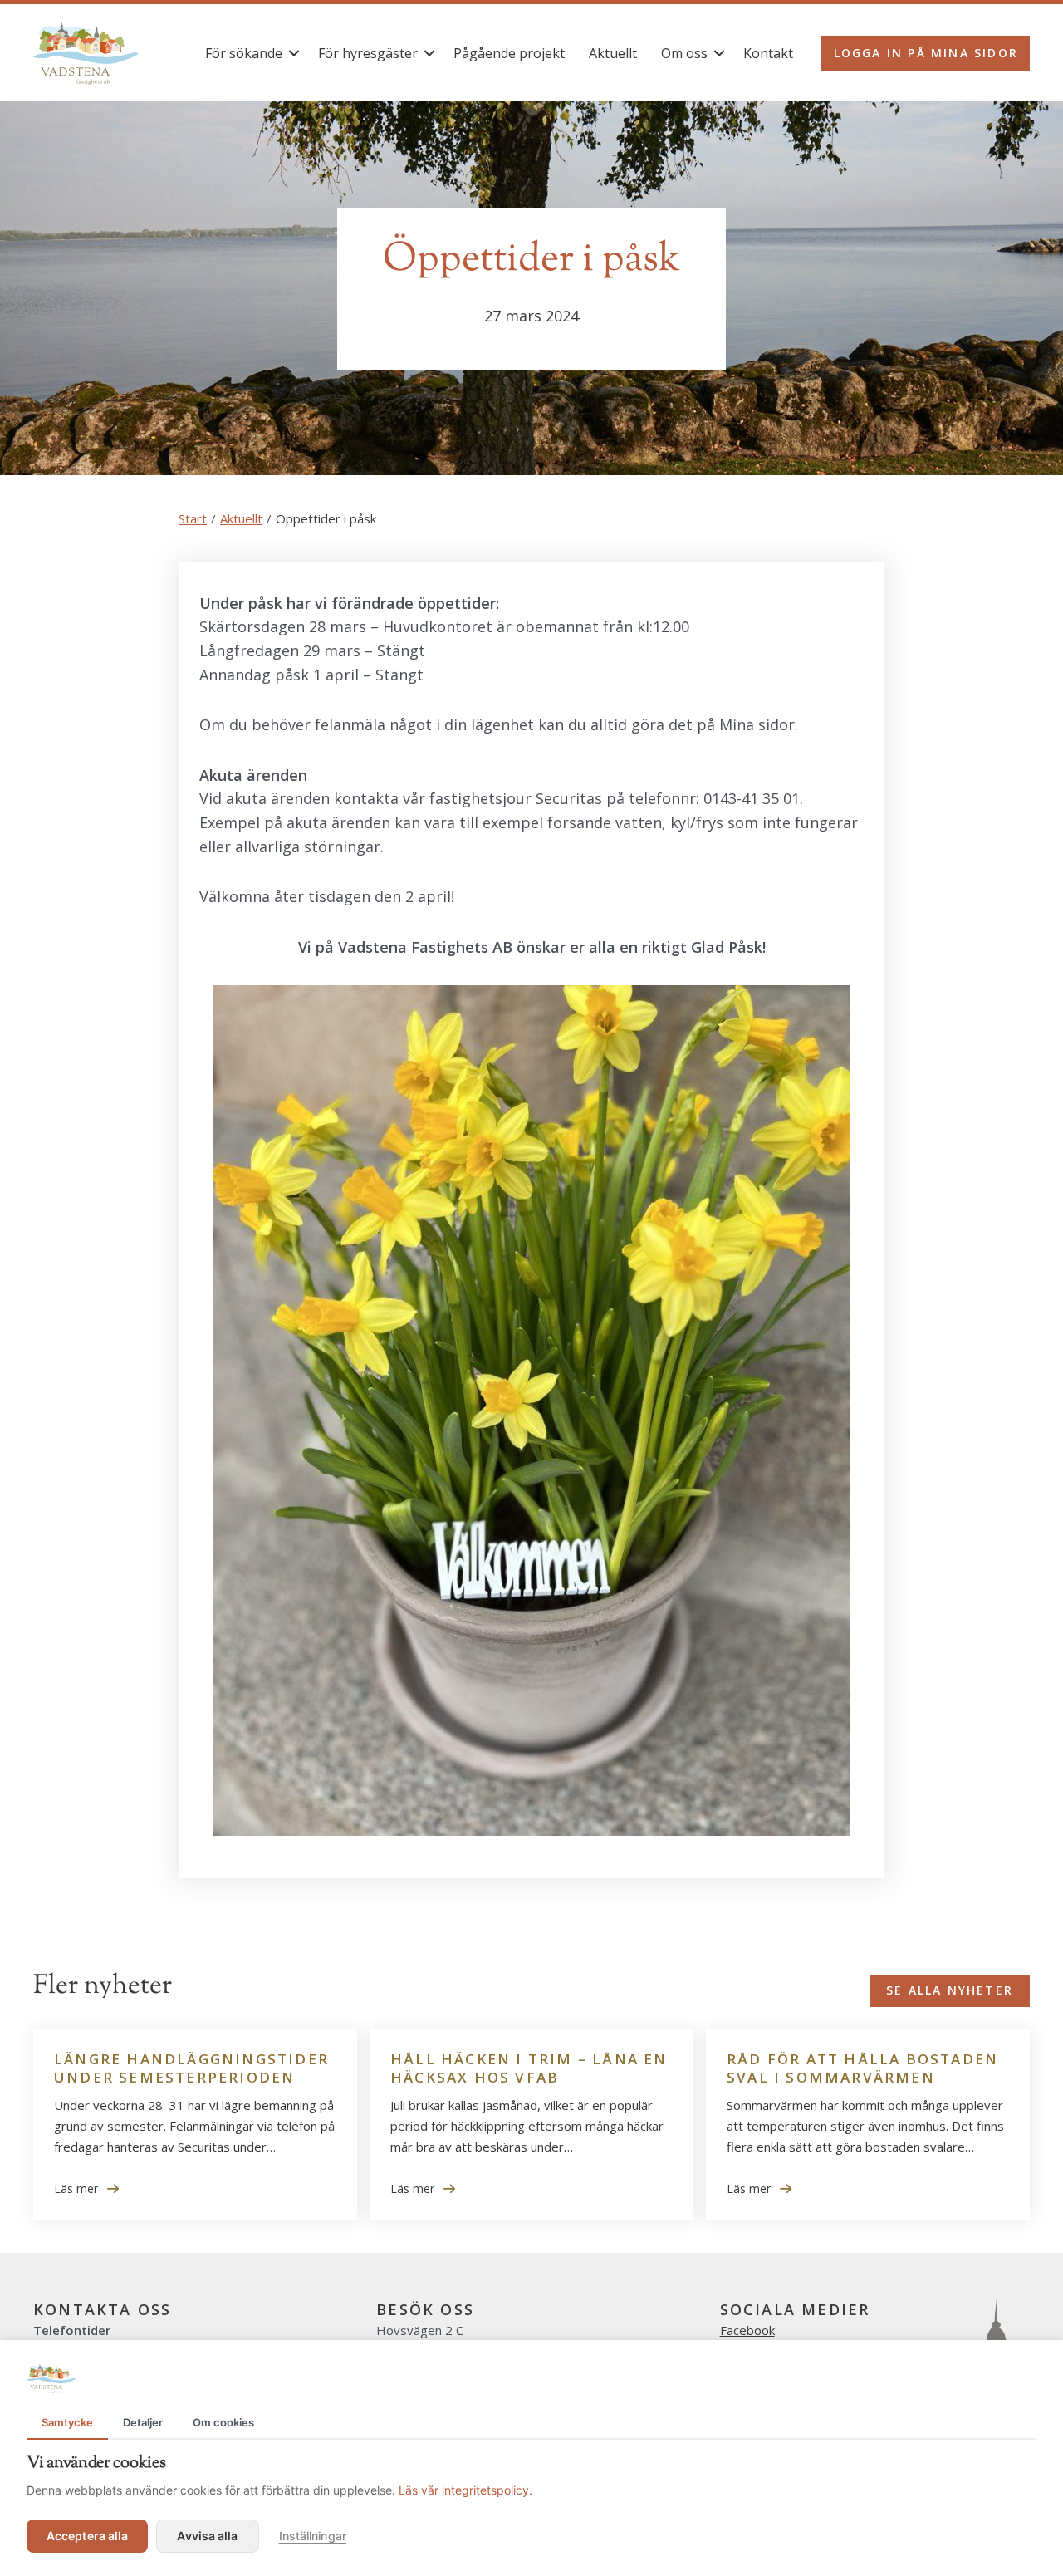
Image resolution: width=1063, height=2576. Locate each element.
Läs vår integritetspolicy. (465, 2490)
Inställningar (313, 2536)
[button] (294, 53)
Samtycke (67, 2422)
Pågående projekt (509, 53)
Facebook (747, 2330)
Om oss (684, 53)
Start (193, 518)
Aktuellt (613, 53)
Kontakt (768, 53)
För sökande (244, 53)
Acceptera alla (87, 2536)
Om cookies (223, 2422)
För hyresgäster (368, 53)
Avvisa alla (207, 2536)
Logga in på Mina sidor (926, 53)
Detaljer (143, 2422)
